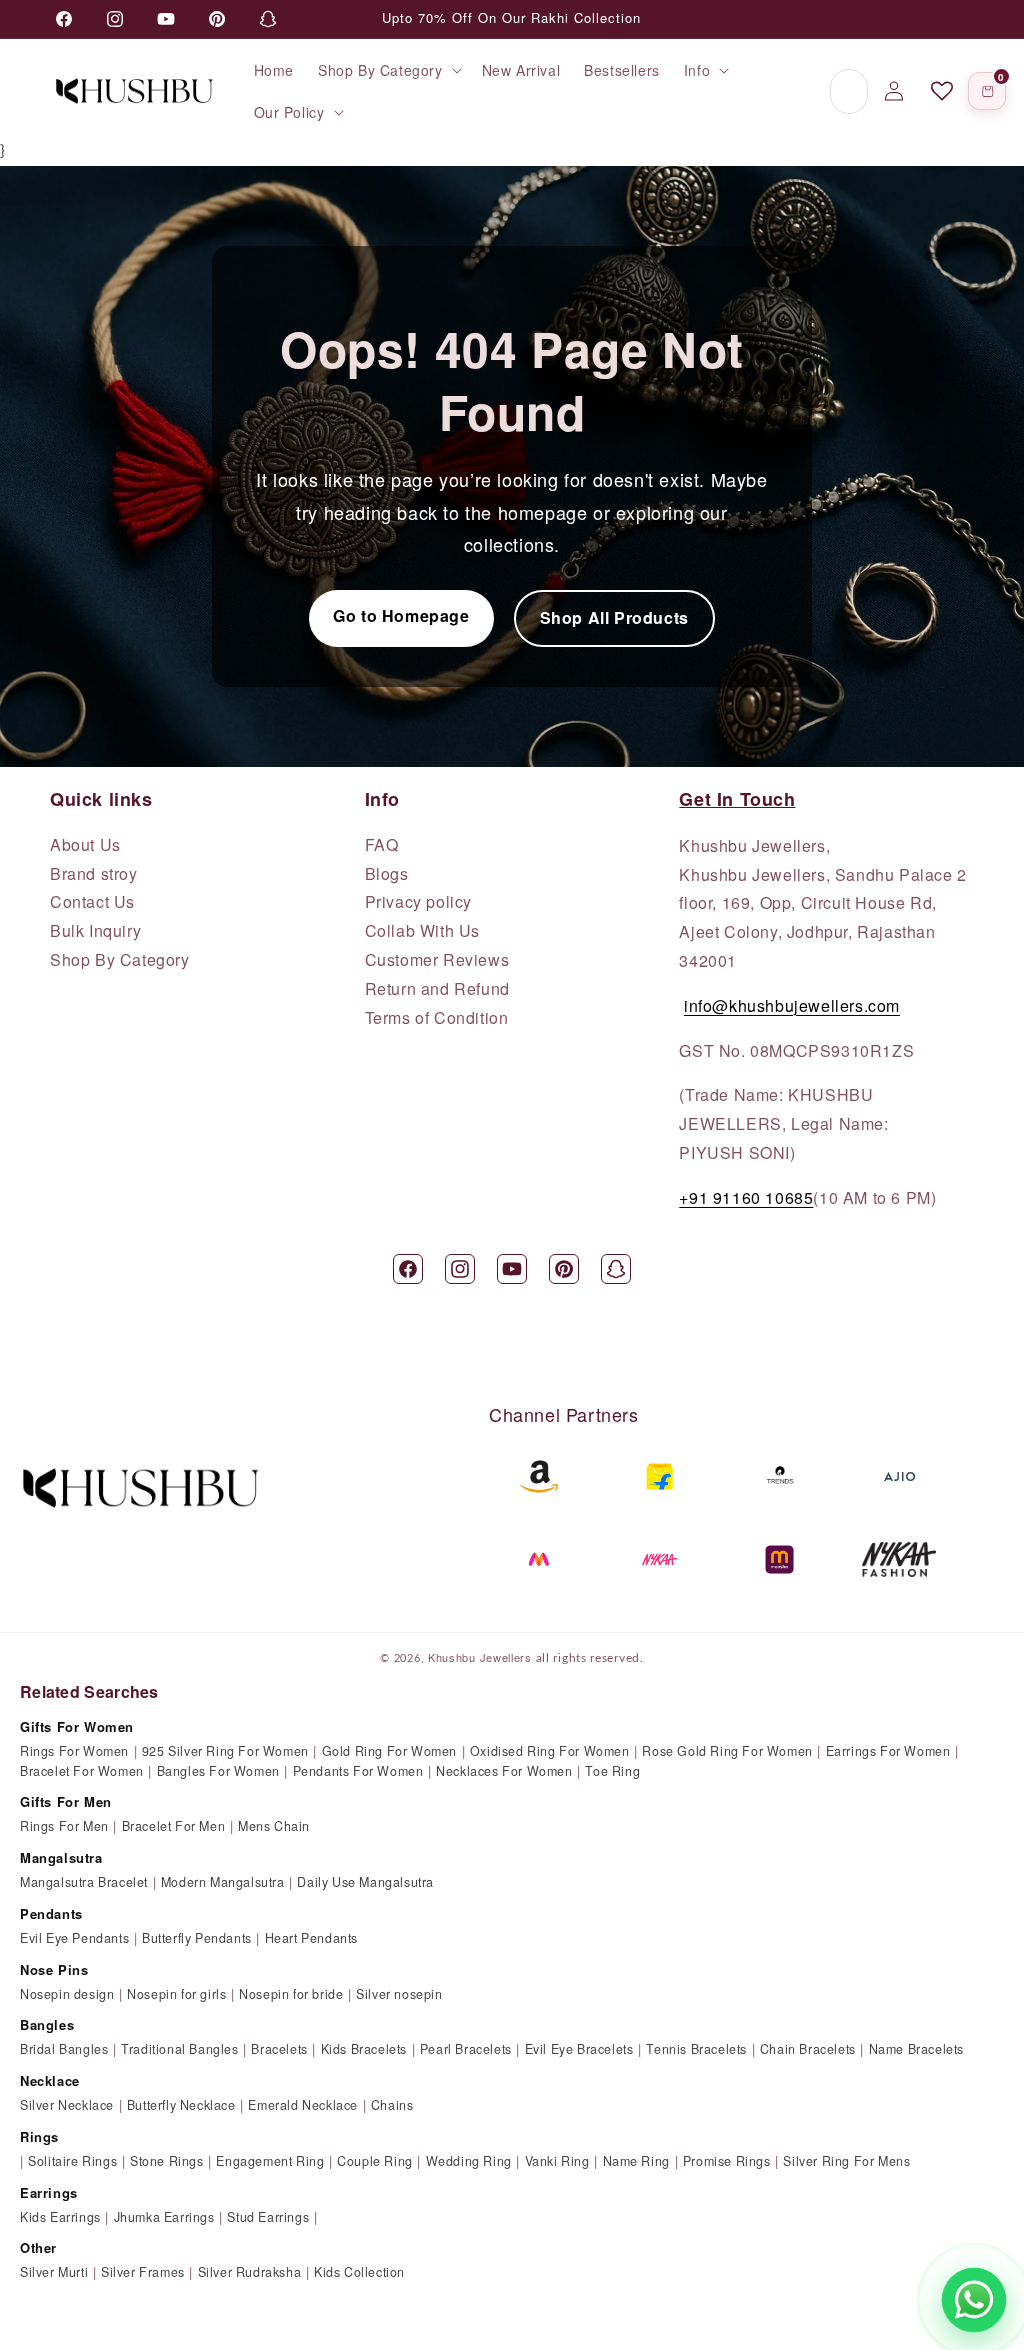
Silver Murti (54, 2272)
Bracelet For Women (82, 1771)
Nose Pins (54, 1969)
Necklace (50, 2080)
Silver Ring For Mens (846, 2161)
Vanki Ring (557, 2161)
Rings (39, 2136)
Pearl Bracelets (466, 2049)
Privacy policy (418, 902)
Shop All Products (614, 617)
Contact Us (92, 902)
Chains (392, 2105)
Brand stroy (94, 874)
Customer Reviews (437, 960)
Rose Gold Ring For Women (727, 1751)
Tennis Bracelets (696, 2049)
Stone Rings (167, 2161)
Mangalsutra (61, 1857)
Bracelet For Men (174, 1826)
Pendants (51, 1913)
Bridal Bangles (64, 2049)
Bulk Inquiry (95, 931)
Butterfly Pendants (197, 1938)
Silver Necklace (67, 2105)
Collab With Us (422, 931)
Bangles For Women (218, 1771)
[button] (388, 70)
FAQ (382, 845)
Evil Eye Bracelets (579, 2049)
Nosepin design (67, 1994)
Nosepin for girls (176, 1994)
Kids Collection (359, 2272)
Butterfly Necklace (181, 2105)
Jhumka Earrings (164, 2217)
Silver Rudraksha (250, 2272)
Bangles (47, 2024)
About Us (85, 845)
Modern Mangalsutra (223, 1882)
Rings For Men (64, 1826)
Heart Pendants (311, 1938)
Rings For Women (74, 1751)
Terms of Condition (437, 1018)
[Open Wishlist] (942, 91)
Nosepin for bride (291, 1994)
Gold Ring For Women (389, 1751)
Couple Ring (375, 2161)
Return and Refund (437, 989)
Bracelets (279, 2049)
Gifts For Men (66, 1801)
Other (38, 2247)
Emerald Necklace (303, 2105)
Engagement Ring (270, 2161)
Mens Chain (274, 1826)
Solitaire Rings (72, 2161)
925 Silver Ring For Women (225, 1751)
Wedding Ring (469, 2161)
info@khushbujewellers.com (792, 1005)
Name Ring (636, 2161)
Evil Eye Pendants (74, 1938)
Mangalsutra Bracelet (84, 1882)
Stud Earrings (268, 2217)
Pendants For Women (358, 1771)
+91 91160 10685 (746, 1197)
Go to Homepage (401, 615)
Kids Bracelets (364, 2049)
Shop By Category (120, 960)
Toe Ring (612, 1771)
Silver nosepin (399, 1994)
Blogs (387, 874)
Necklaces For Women (504, 1771)
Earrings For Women (888, 1751)
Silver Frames (143, 2272)
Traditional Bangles (179, 2049)
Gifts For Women (77, 1726)
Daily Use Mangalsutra (365, 1882)
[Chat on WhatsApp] (974, 2300)
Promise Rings (727, 2161)
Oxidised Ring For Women (550, 1751)
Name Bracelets (916, 2049)
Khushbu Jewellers (480, 1657)
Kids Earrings (60, 2217)
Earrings (49, 2192)
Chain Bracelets (808, 2049)
